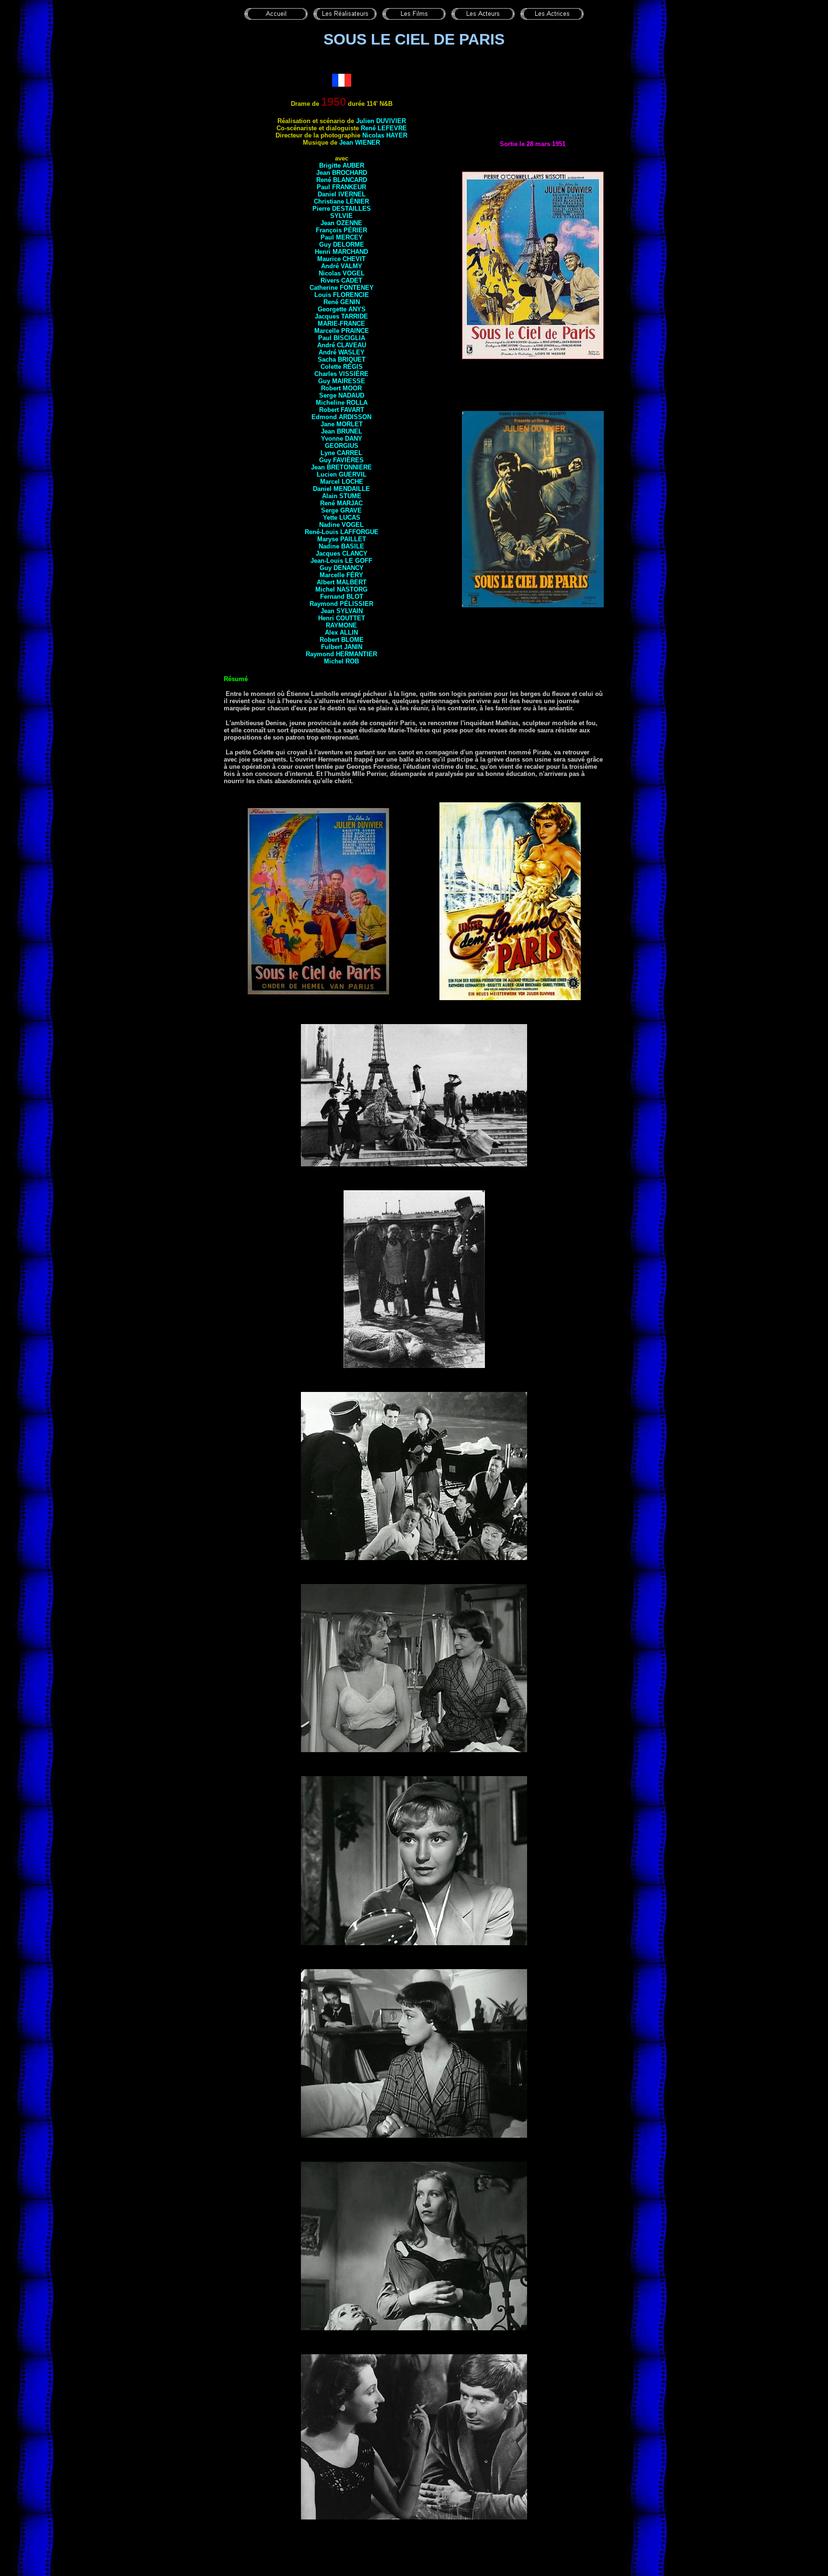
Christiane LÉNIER (341, 201)
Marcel (342, 482)
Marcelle (341, 575)
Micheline (342, 403)
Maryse (342, 539)
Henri (341, 252)
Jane (342, 424)
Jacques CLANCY (342, 553)
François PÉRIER (341, 230)
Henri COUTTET (342, 618)
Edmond (341, 417)
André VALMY (342, 266)
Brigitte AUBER (342, 165)
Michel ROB (341, 661)
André (342, 345)
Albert (342, 582)
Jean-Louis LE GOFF (341, 561)
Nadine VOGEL (341, 525)
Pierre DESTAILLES (342, 209)
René (341, 503)
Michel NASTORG (341, 589)
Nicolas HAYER (385, 135)
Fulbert (342, 647)
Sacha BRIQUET (342, 359)
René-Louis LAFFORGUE (342, 532)
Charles (341, 374)
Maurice (341, 259)
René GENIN (342, 302)
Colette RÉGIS (342, 367)
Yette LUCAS (342, 518)
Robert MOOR (341, 388)
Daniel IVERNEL (342, 194)
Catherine (342, 288)
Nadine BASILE (341, 546)
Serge (342, 395)
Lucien (342, 474)
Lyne (341, 453)
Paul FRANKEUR (341, 187)
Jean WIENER (360, 142)
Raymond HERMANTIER (341, 654)
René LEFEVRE (384, 128)
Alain (342, 496)
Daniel (341, 489)
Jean (342, 431)
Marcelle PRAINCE (342, 331)
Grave (351, 510)
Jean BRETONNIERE (341, 467)
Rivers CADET (341, 280)
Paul (342, 237)
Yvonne (342, 439)
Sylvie (341, 216)
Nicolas (342, 273)
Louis (342, 295)
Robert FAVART (342, 410)
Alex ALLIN (341, 633)
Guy (342, 245)
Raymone (341, 625)
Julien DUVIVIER (381, 121)
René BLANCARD (342, 180)
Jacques (341, 316)
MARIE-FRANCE (341, 324)
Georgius (342, 446)
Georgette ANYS (342, 309)
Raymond (341, 604)
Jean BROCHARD (342, 173)
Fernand (342, 597)
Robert (342, 640)
